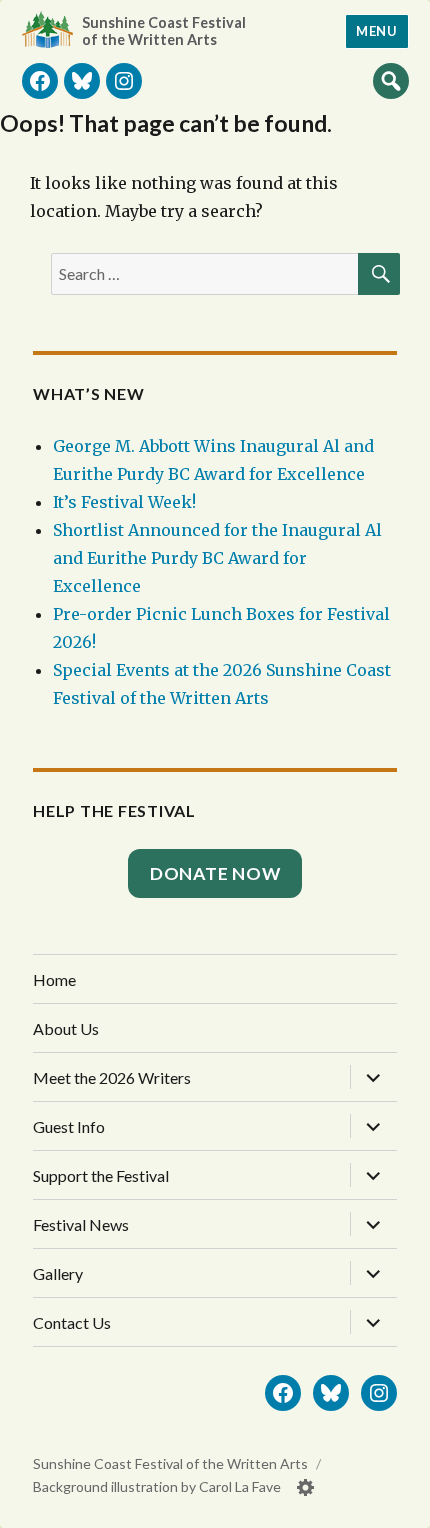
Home (54, 979)
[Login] (306, 1487)
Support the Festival (101, 1175)
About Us (66, 1028)
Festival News (81, 1224)
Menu (376, 31)
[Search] (391, 80)
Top (395, 1505)
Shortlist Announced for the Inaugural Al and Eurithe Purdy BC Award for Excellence (217, 558)
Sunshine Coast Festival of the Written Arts (164, 31)
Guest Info (69, 1126)
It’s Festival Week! (124, 502)
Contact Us (72, 1322)
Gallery (58, 1273)
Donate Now (215, 873)
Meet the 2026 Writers (112, 1077)
